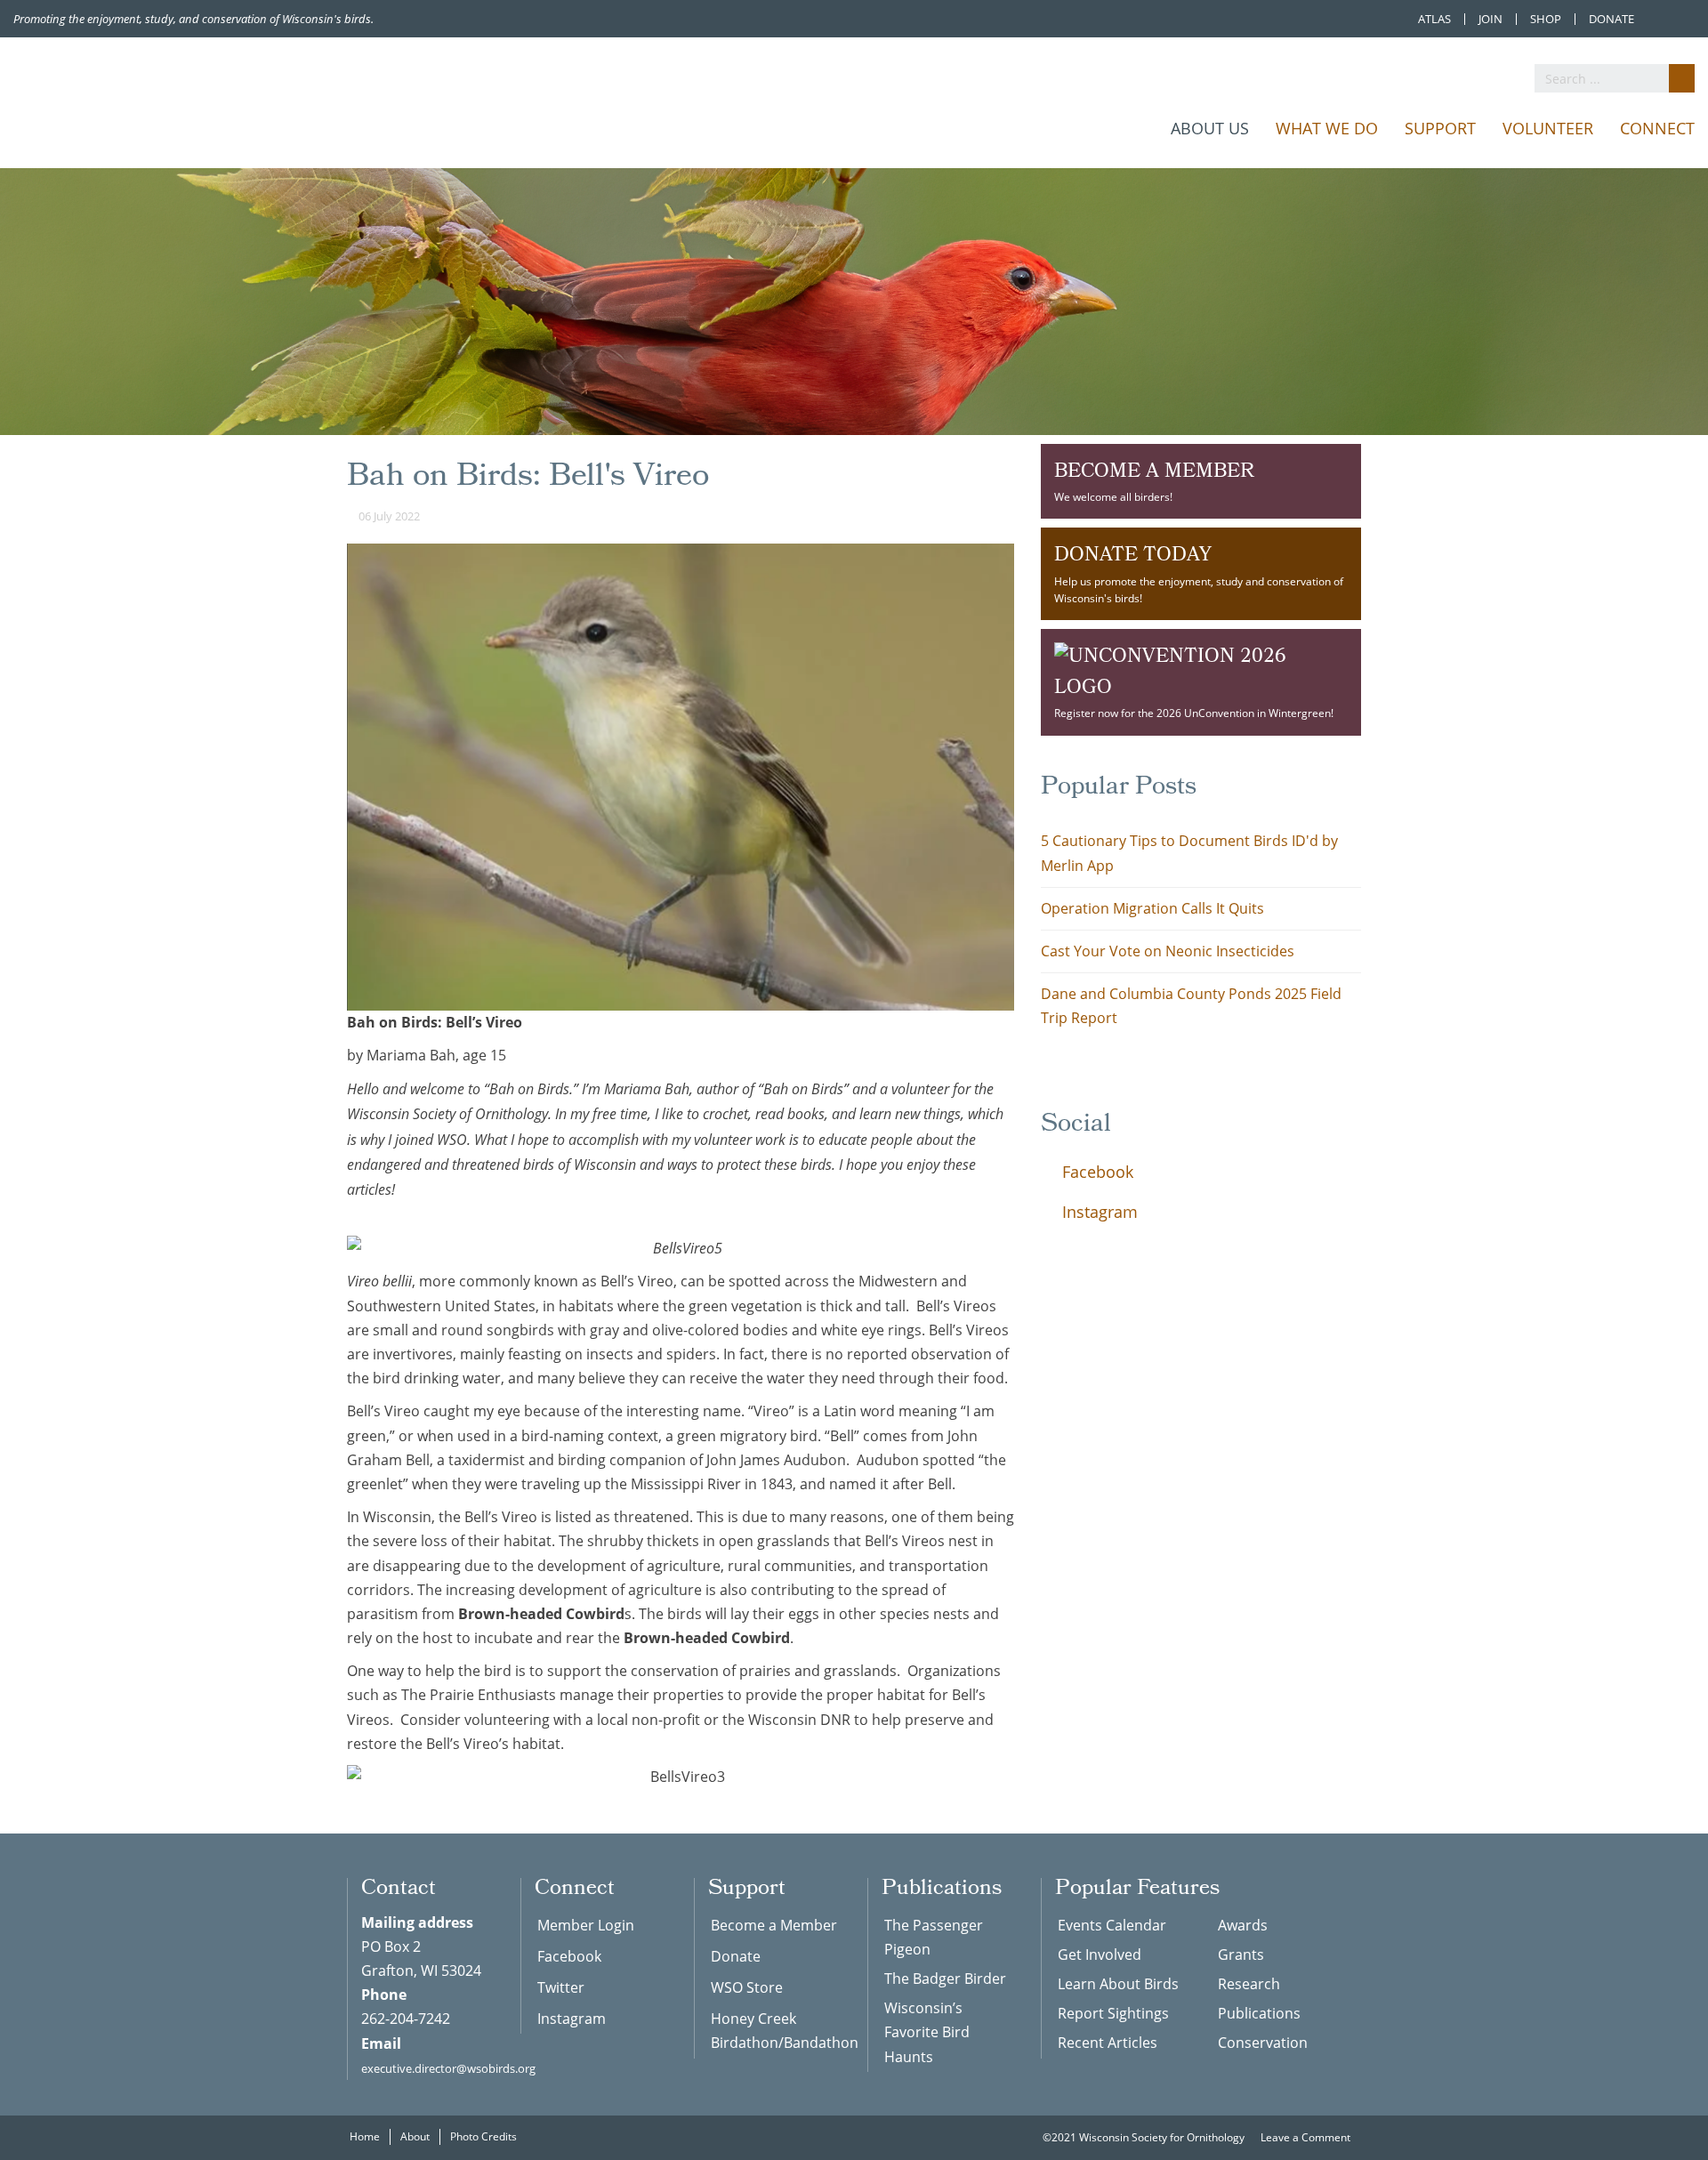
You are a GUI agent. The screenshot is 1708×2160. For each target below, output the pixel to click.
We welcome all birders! (1154, 480)
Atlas (1434, 19)
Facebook (1096, 1172)
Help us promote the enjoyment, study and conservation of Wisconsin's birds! (1199, 572)
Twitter (561, 1987)
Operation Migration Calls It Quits (1152, 908)
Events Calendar (1112, 1925)
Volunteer (1548, 128)
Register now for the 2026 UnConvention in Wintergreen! (1194, 713)
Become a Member (774, 1925)
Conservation (1263, 2043)
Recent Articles (1108, 2043)
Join (1490, 19)
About (415, 2136)
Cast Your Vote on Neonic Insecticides (1168, 951)
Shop (1546, 19)
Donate (1611, 19)
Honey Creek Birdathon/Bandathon (776, 2031)
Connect (1657, 128)
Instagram (1098, 1212)
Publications (1259, 2013)
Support (1440, 128)
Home (365, 2136)
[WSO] (173, 105)
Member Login (586, 1925)
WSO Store (747, 1987)
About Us (1210, 128)
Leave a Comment (1307, 2137)
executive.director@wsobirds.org (448, 2068)
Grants (1241, 1954)
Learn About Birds (1118, 1984)
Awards (1243, 1925)
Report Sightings (1113, 2013)
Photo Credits (483, 2136)
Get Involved (1100, 1954)
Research (1249, 1984)
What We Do (1327, 128)
